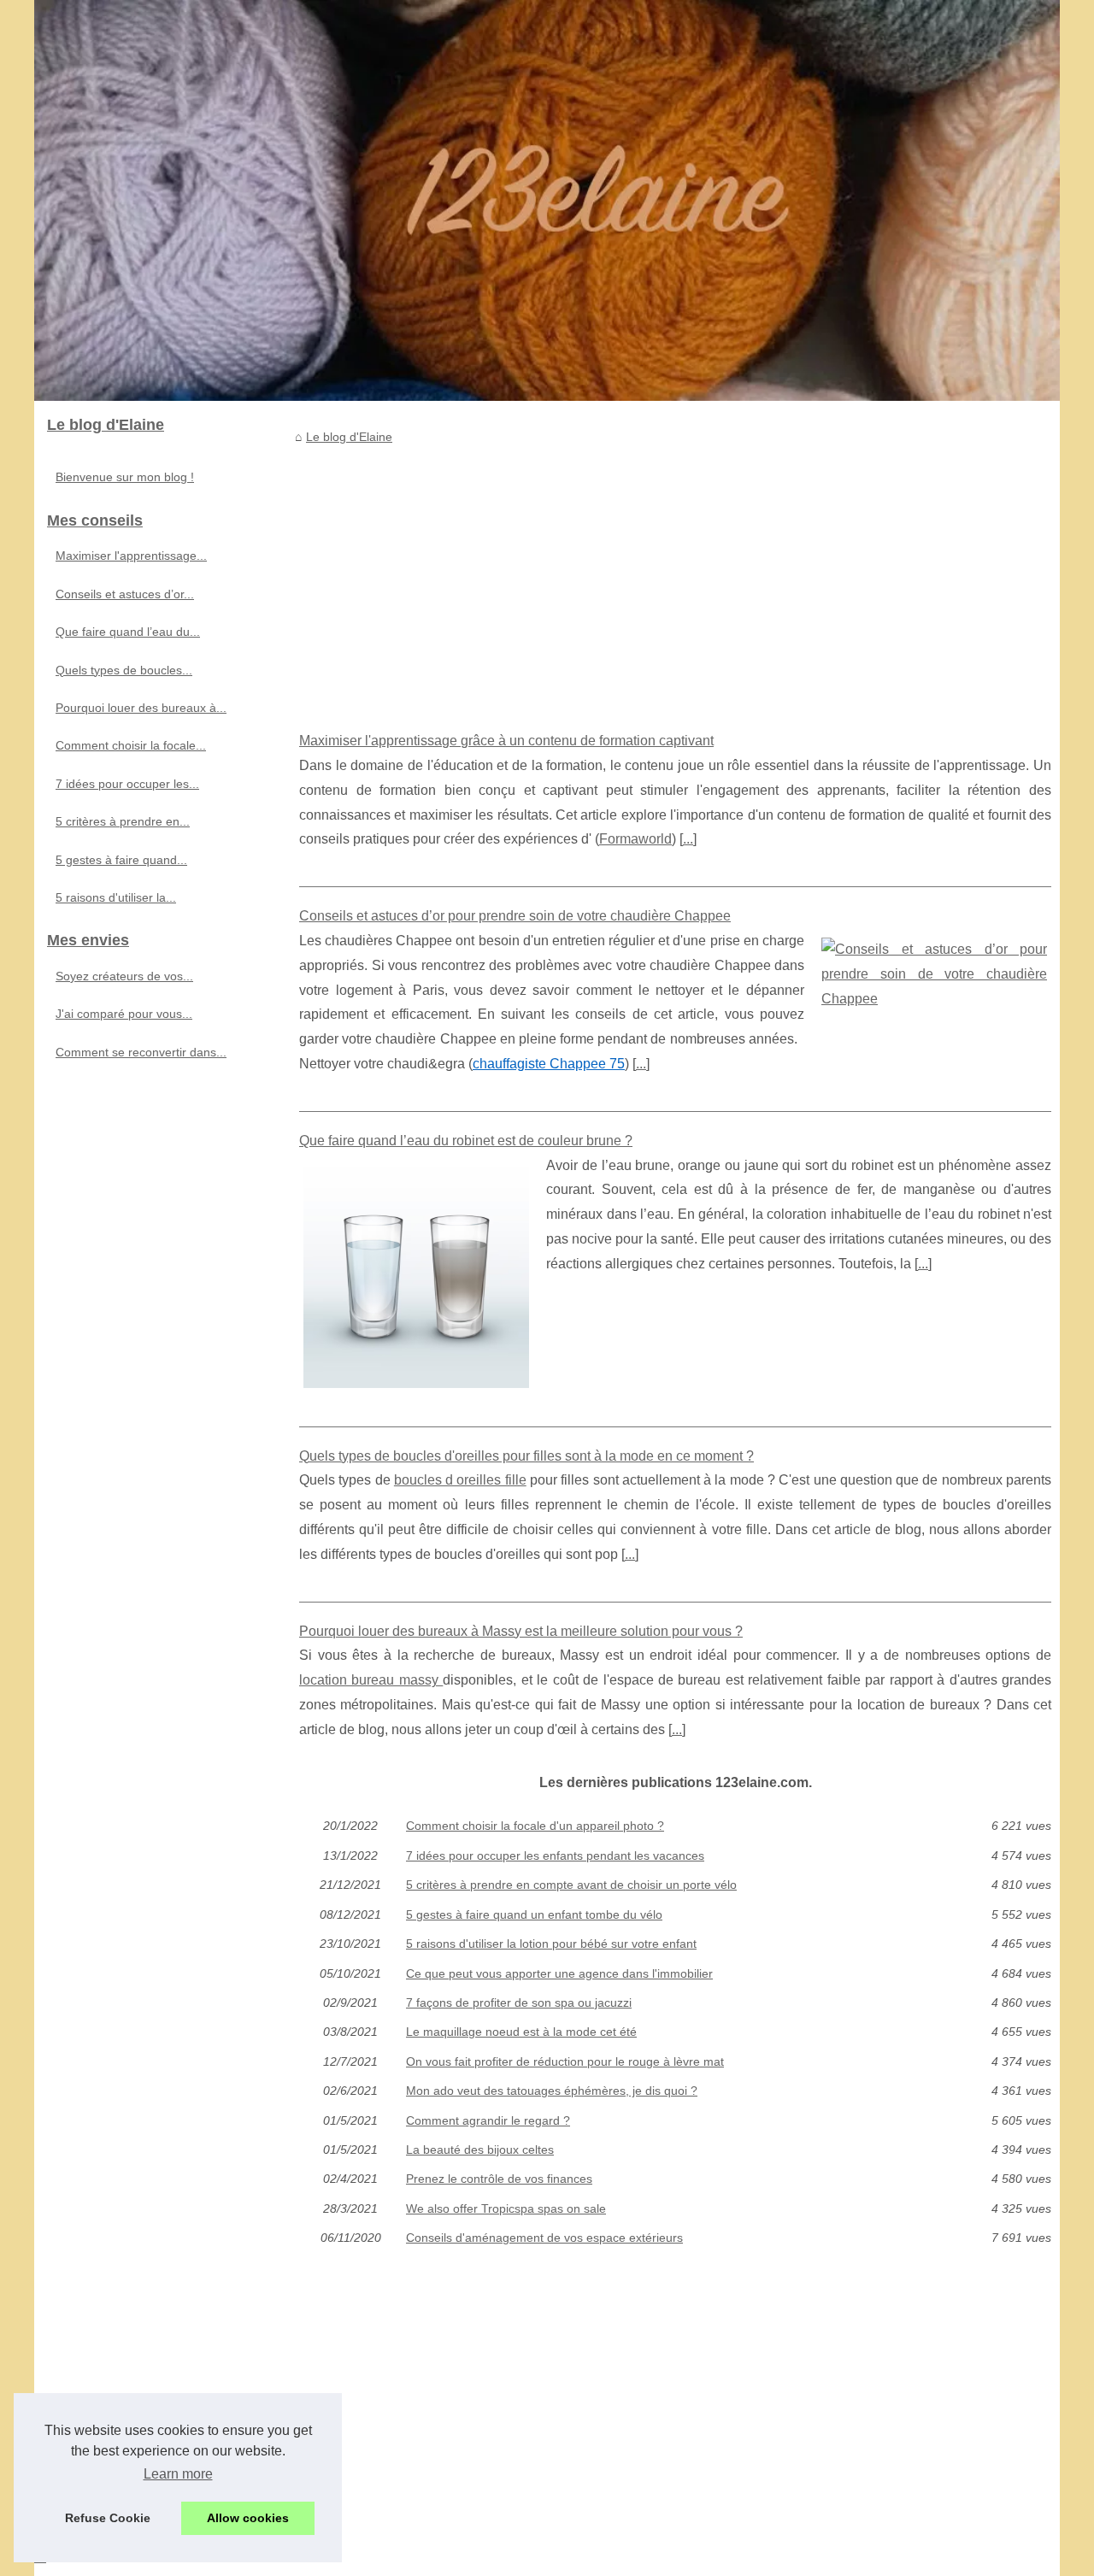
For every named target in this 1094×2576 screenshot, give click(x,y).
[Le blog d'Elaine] (547, 200)
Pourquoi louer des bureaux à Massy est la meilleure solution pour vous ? (521, 1631)
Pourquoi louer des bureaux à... (141, 708)
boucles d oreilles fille (460, 1480)
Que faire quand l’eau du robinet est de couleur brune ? (466, 1141)
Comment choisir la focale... (131, 745)
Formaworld (635, 839)
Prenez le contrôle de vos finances (499, 2179)
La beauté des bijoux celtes (480, 2150)
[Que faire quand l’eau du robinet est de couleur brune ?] (416, 1273)
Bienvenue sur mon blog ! (125, 477)
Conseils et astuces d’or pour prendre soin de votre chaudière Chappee (515, 916)
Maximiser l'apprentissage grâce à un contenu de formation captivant (506, 741)
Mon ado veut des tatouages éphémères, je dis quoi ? (552, 2091)
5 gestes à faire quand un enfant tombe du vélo (534, 1914)
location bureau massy (371, 1680)
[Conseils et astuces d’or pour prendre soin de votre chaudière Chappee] (934, 972)
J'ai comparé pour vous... (124, 1014)
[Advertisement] (675, 575)
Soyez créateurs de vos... (124, 976)
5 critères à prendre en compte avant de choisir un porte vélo (571, 1885)
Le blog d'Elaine (349, 437)
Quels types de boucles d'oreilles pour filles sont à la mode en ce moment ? (526, 1456)
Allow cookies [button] (248, 2518)
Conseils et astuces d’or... (125, 594)
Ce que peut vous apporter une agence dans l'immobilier (559, 1973)
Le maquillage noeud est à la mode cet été (521, 2032)
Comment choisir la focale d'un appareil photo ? (535, 1826)
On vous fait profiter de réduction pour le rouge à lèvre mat (565, 2061)
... (688, 839)
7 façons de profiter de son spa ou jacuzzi (519, 2003)
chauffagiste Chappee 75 (549, 1064)
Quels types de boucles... (124, 670)
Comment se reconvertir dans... (141, 1052)
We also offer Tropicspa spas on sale (506, 2208)
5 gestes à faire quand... (121, 860)
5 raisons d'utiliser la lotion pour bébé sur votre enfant (551, 1944)
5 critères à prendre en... (123, 821)
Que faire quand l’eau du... (128, 632)
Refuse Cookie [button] (108, 2518)
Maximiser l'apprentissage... (131, 556)
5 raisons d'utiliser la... (116, 897)
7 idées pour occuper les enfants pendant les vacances (555, 1856)
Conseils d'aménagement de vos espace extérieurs (544, 2238)
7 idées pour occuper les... (127, 784)
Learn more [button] (178, 2474)
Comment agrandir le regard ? (488, 2120)
